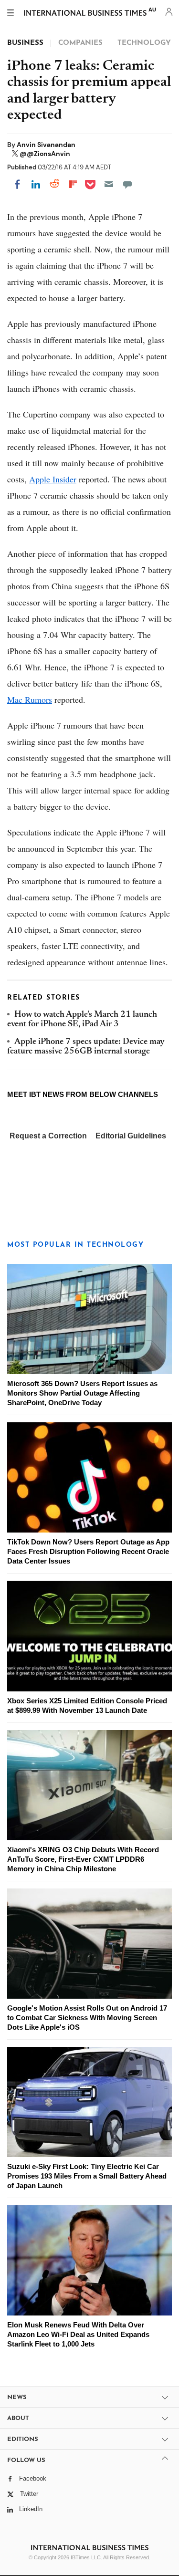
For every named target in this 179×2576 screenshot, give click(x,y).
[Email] (109, 184)
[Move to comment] (127, 184)
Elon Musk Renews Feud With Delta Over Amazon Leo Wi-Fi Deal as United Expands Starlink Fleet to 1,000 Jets (78, 2334)
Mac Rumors (30, 699)
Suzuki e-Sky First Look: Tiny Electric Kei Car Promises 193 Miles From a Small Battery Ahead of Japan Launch (87, 2176)
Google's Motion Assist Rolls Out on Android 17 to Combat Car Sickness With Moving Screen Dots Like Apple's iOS (87, 2018)
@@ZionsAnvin (45, 154)
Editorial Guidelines (131, 1136)
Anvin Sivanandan (46, 145)
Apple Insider (53, 479)
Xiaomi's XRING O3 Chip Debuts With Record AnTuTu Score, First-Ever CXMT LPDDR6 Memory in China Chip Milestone (83, 1859)
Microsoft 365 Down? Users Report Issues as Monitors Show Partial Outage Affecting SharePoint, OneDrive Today (82, 1393)
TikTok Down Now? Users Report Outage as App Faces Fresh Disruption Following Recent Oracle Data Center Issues (88, 1551)
